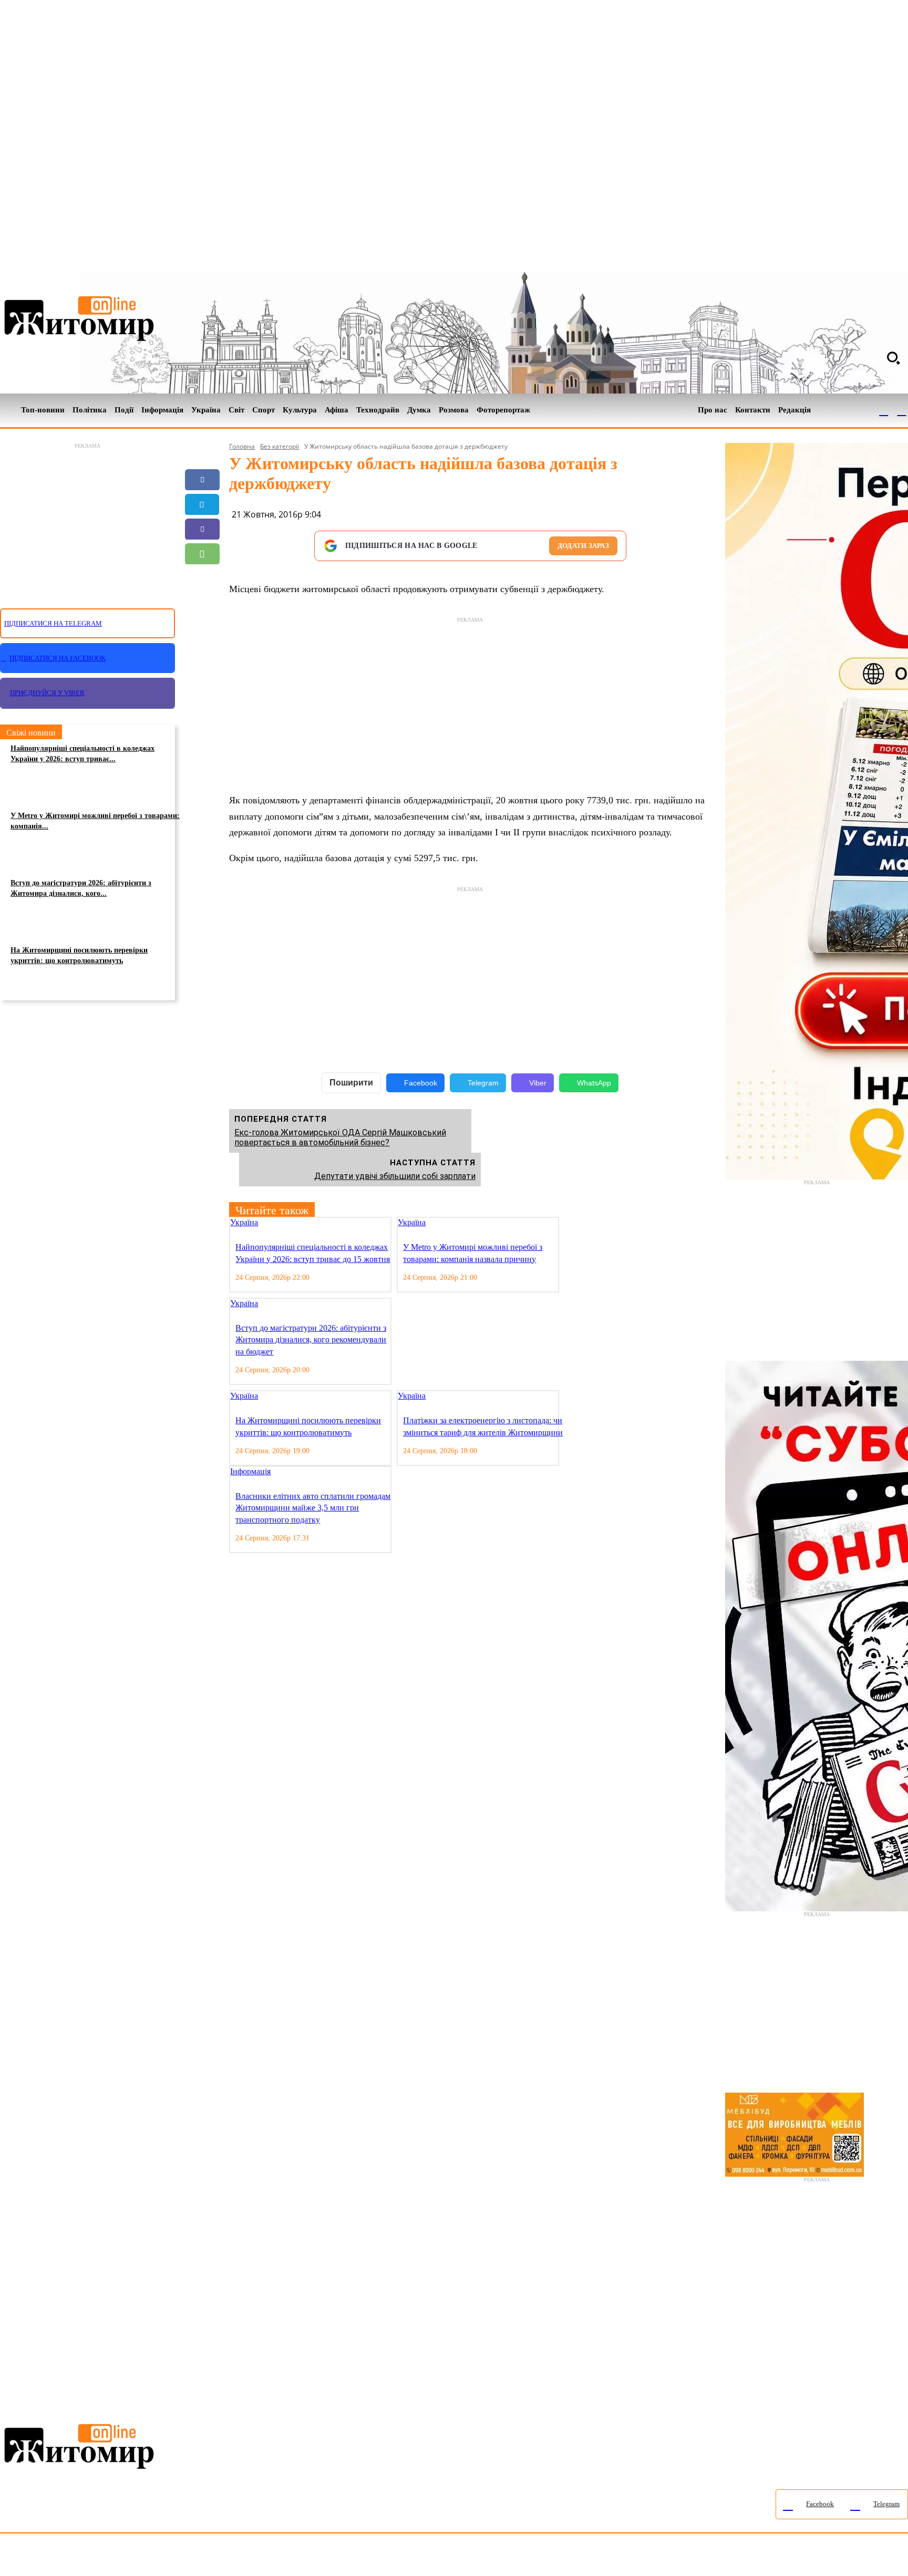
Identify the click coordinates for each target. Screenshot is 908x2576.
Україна (244, 1222)
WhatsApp (594, 1083)
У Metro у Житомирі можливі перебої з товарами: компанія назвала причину (473, 1253)
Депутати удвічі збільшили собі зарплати (395, 1176)
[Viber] (202, 529)
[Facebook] (884, 410)
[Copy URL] (202, 603)
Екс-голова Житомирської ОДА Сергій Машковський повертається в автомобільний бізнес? (340, 1137)
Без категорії (280, 446)
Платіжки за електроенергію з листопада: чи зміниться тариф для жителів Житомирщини (483, 1426)
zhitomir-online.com (448, 2557)
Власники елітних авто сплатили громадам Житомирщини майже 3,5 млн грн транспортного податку (313, 1508)
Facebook (421, 1083)
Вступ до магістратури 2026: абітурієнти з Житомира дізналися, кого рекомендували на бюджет (311, 1340)
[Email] (202, 578)
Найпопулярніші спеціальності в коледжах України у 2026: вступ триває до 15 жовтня (313, 1253)
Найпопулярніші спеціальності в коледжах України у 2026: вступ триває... (82, 754)
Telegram (483, 1083)
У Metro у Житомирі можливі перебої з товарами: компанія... (95, 821)
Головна (242, 446)
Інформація (250, 1471)
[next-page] (574, 1223)
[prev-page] (566, 1223)
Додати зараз (583, 546)
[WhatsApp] (202, 554)
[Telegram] (902, 410)
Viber (538, 1083)
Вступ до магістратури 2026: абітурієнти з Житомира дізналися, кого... (81, 888)
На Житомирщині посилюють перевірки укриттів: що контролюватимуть (79, 955)
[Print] (202, 628)
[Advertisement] (87, 520)
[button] (893, 358)
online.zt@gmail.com (579, 2557)
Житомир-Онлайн (86, 2557)
